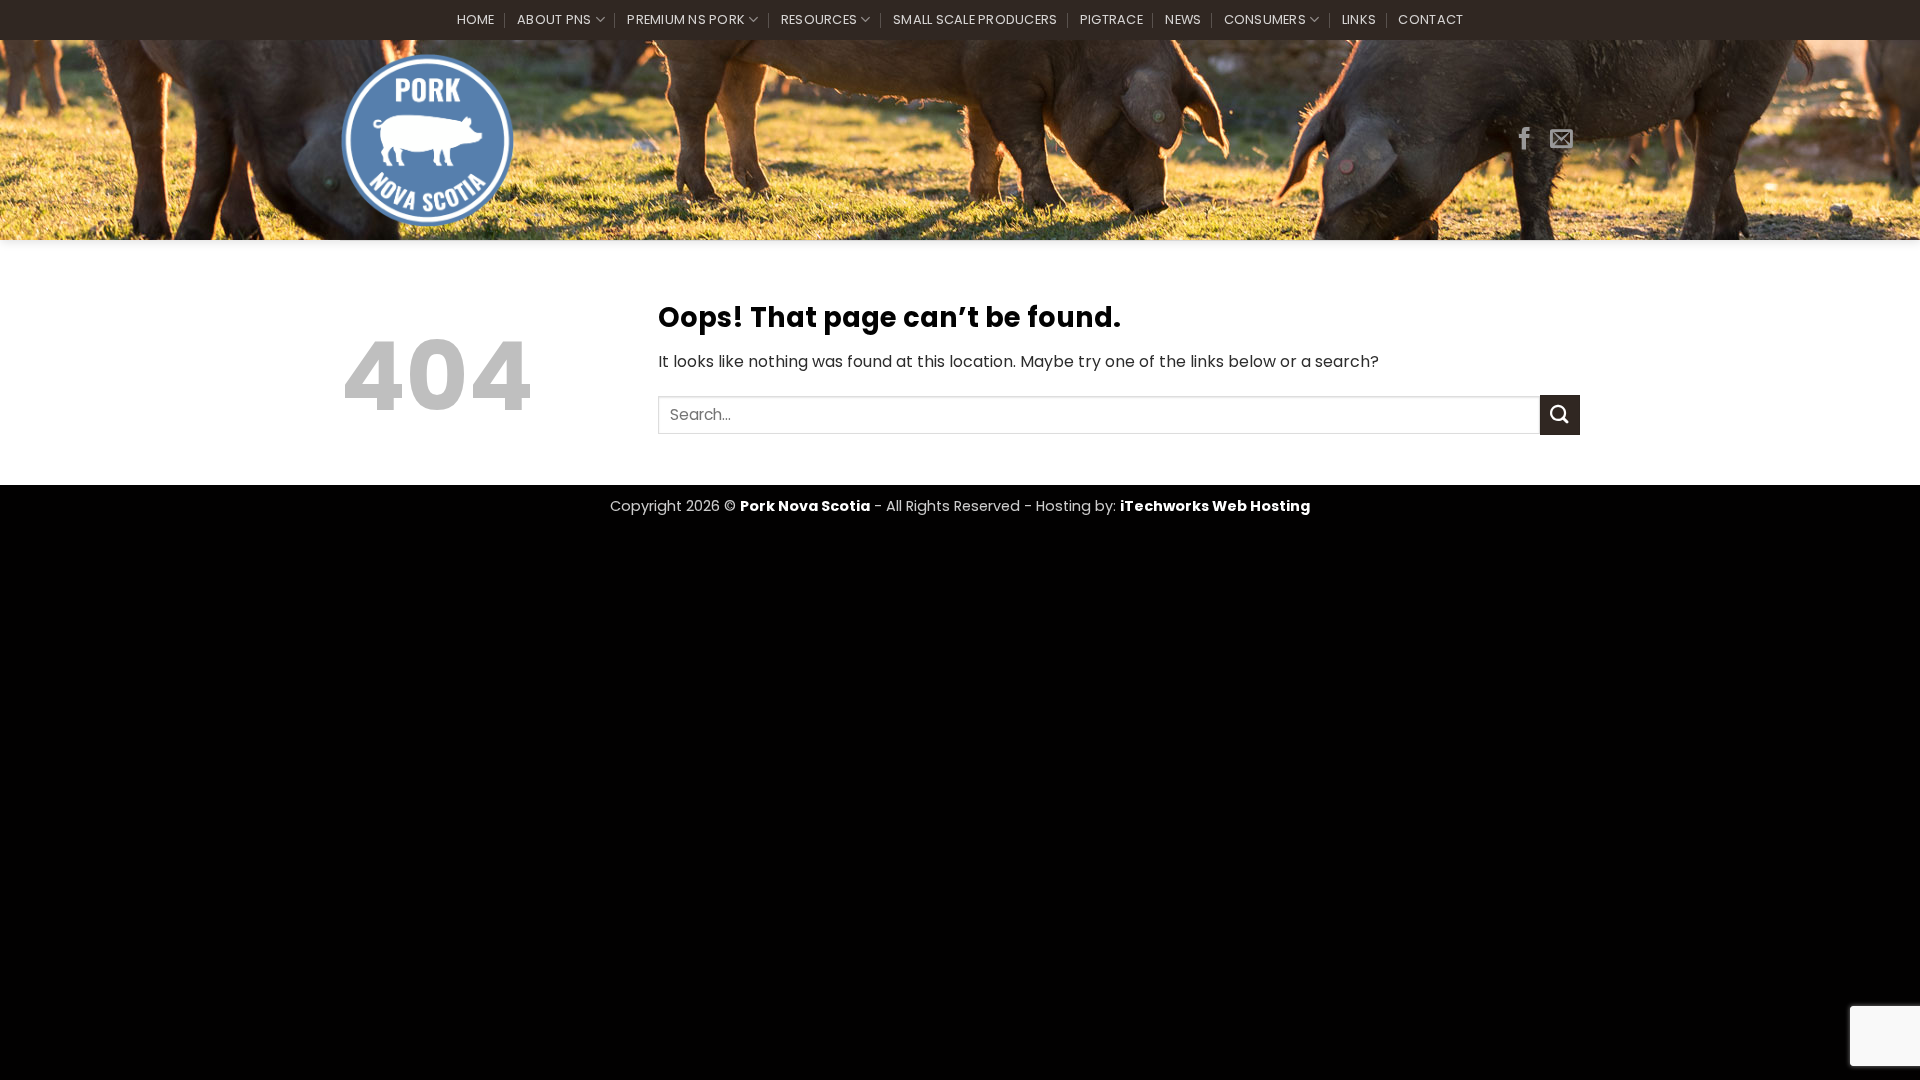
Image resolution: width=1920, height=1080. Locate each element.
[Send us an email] (1561, 140)
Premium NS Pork (686, 19)
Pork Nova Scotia (805, 506)
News (1183, 19)
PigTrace (1111, 19)
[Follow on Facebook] (1524, 140)
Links (1359, 19)
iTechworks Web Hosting (1215, 506)
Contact (1430, 19)
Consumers (1265, 19)
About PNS (554, 19)
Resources (819, 19)
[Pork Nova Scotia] (427, 140)
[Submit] (1560, 414)
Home (476, 19)
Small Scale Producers (975, 19)
